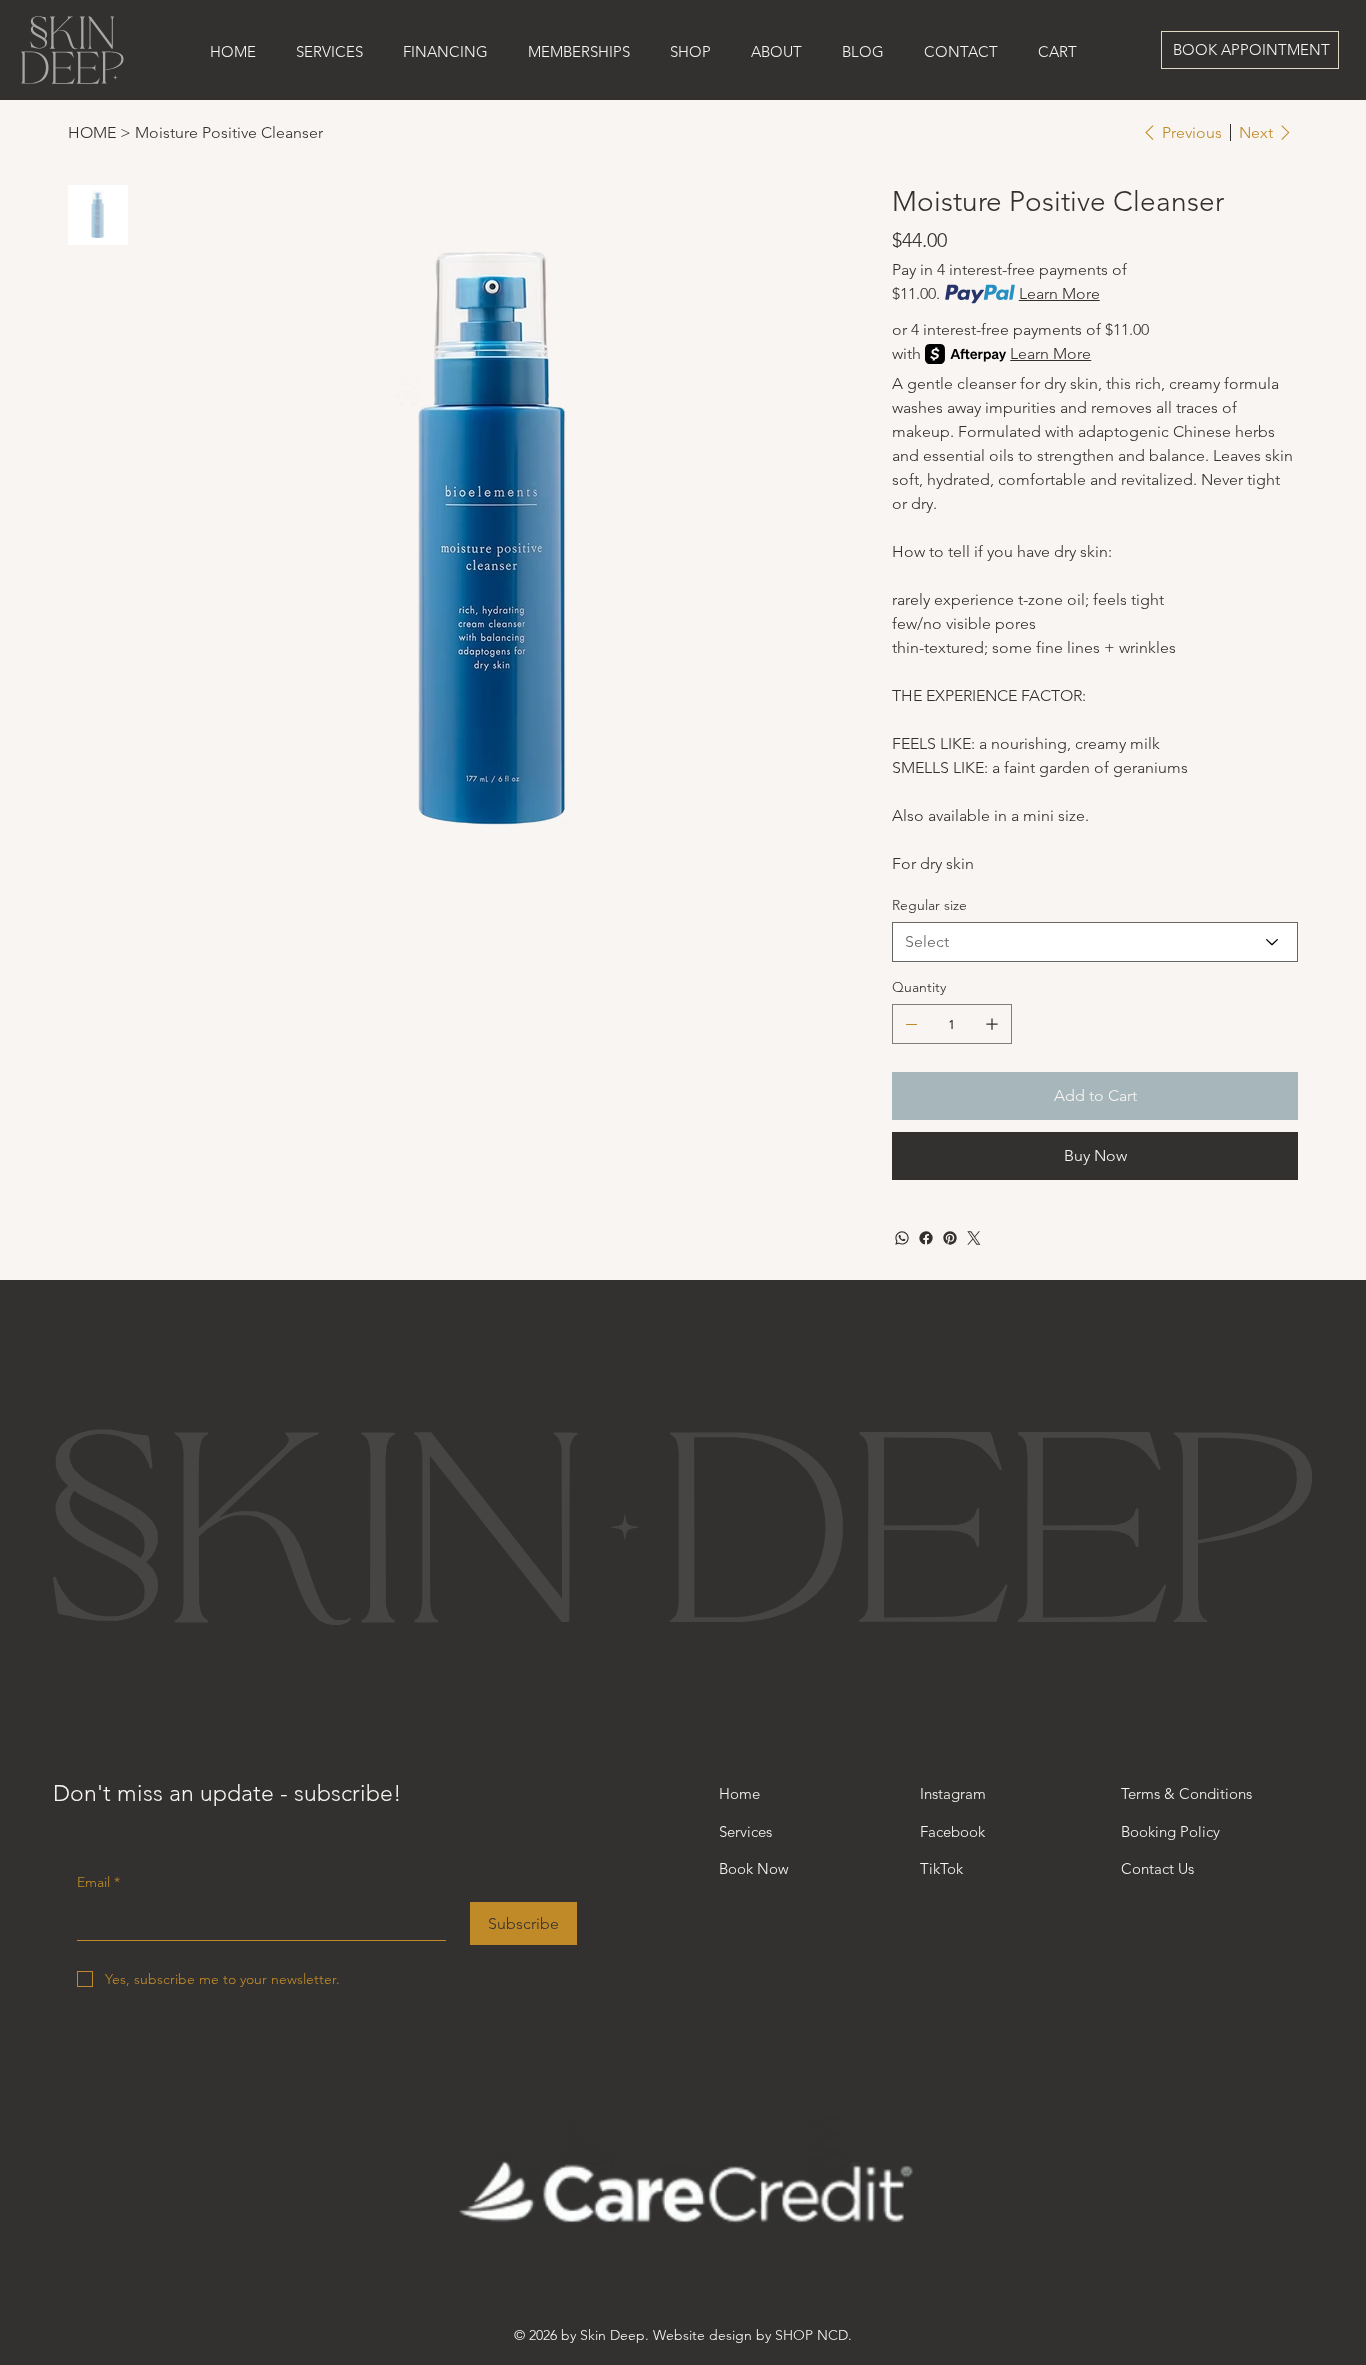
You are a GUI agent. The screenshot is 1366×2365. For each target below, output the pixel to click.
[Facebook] (926, 1238)
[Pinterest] (950, 1238)
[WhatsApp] (902, 1238)
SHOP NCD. (813, 2335)
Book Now (754, 1868)
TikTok (941, 1868)
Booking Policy (1172, 1831)
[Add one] (992, 1024)
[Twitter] (974, 1238)
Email (98, 1882)
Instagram (953, 1793)
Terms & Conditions (1186, 1793)
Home (739, 1793)
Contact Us (1157, 1868)
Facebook (952, 1831)
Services (745, 1831)
